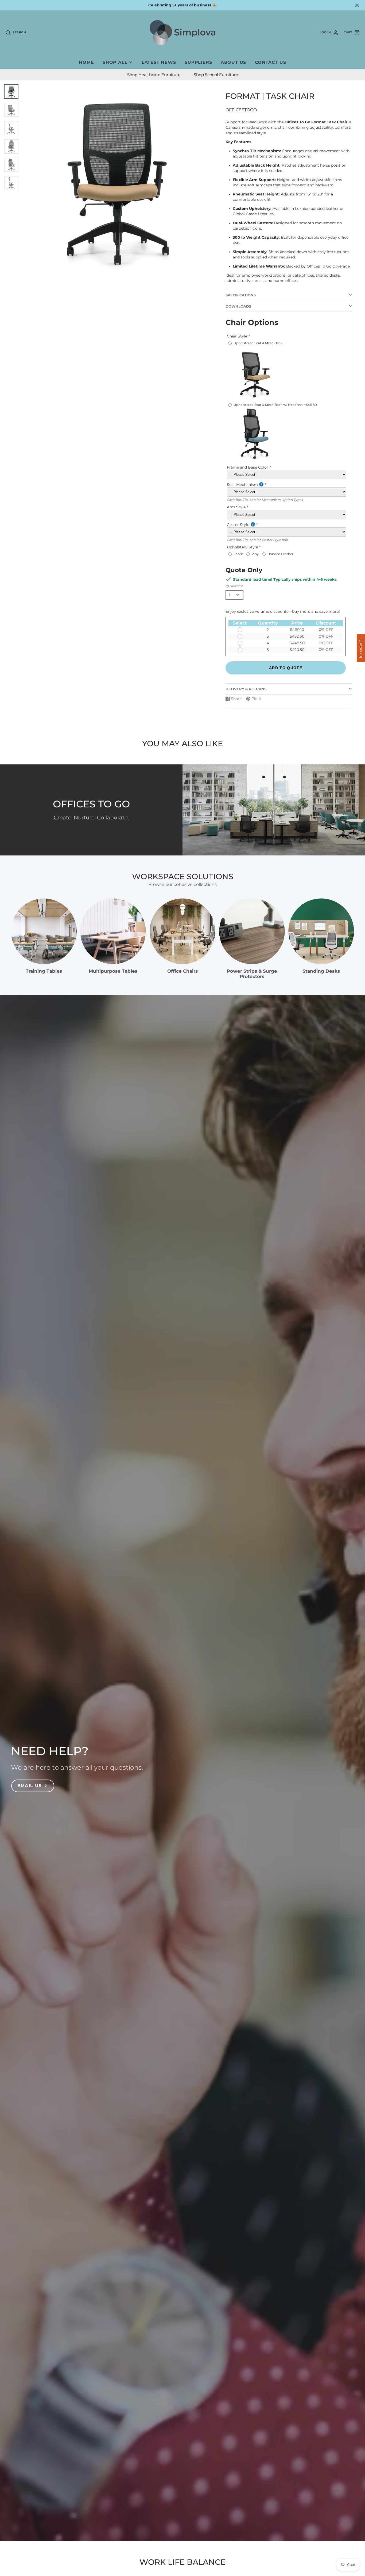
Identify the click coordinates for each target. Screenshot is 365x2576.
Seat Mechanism (242, 485)
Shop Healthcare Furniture (154, 75)
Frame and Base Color (248, 467)
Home (86, 62)
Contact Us (271, 62)
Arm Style (236, 507)
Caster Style (238, 525)
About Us (233, 62)
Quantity (234, 586)
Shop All (115, 62)
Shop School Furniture (216, 75)
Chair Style (237, 336)
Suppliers (198, 62)
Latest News (159, 62)
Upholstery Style (242, 547)
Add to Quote (286, 668)
